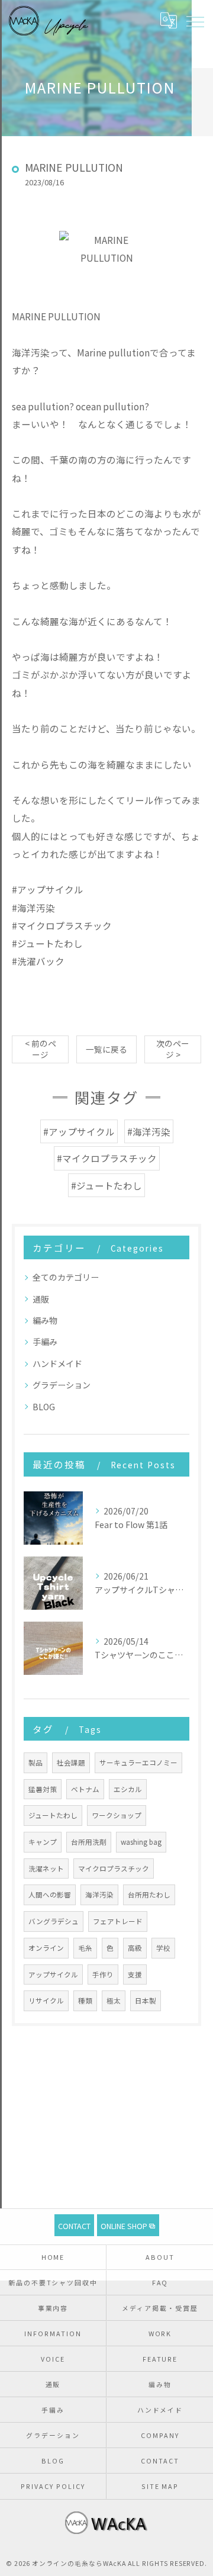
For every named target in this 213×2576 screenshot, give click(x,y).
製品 (35, 1763)
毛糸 (85, 1948)
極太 (114, 2001)
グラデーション (62, 1385)
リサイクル (46, 2001)
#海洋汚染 (149, 1131)
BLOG (44, 1407)
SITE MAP (160, 2486)
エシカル (128, 1789)
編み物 (45, 1320)
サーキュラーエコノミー (138, 1763)
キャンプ (43, 1842)
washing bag (141, 1842)
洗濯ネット (46, 1869)
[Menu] (195, 21)
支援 (135, 1974)
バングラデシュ (54, 1921)
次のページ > (173, 1049)
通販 (41, 1299)
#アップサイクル (79, 1131)
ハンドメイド (57, 1363)
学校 (163, 1948)
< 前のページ (41, 1049)
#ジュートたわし (106, 1185)
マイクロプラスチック (114, 1869)
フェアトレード (118, 1921)
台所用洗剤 (89, 1842)
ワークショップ (117, 1815)
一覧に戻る (106, 1049)
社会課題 (71, 1763)
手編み (45, 1342)
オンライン (46, 1948)
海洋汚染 (99, 1895)
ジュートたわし (53, 1815)
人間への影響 (50, 1895)
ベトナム (85, 1789)
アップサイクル (53, 1974)
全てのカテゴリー (66, 1277)
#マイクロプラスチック (107, 1158)
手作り (103, 1974)
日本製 (146, 2001)
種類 (85, 2001)
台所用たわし (149, 1895)
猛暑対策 (43, 1789)
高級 (135, 1948)
